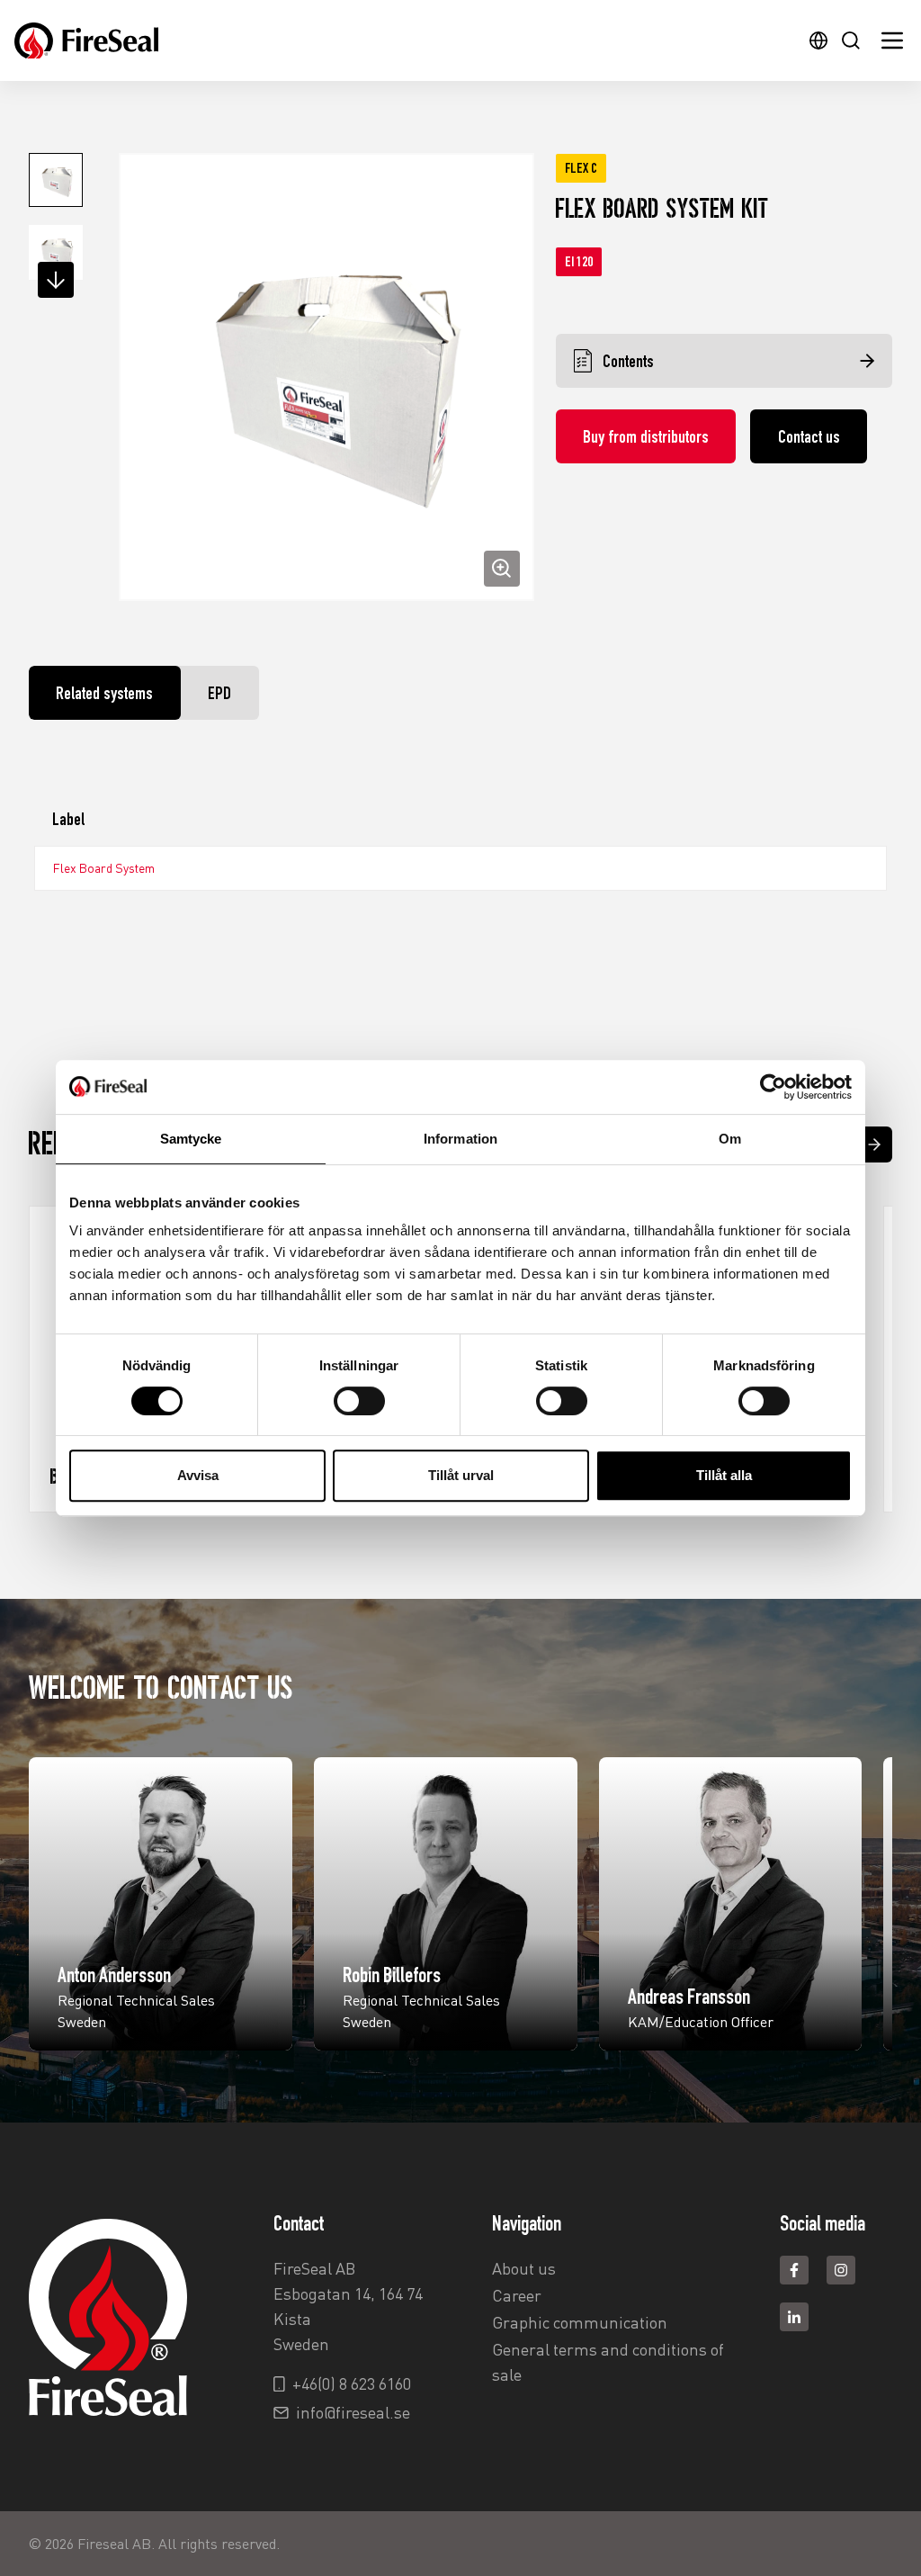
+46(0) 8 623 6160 (352, 2383)
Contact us (809, 436)
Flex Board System (104, 868)
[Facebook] (794, 2270)
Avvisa (198, 1475)
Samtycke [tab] (191, 1139)
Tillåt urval (461, 1475)
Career (517, 2295)
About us (524, 2268)
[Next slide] (874, 1144)
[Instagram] (841, 2270)
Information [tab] (460, 1139)
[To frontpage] (86, 41)
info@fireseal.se (353, 2412)
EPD (219, 693)
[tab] (105, 693)
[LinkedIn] (794, 2317)
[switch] (359, 1401)
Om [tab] (730, 1139)
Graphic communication (580, 2322)
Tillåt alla (724, 1475)
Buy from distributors (646, 436)
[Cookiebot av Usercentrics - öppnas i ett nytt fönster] (773, 1087)
